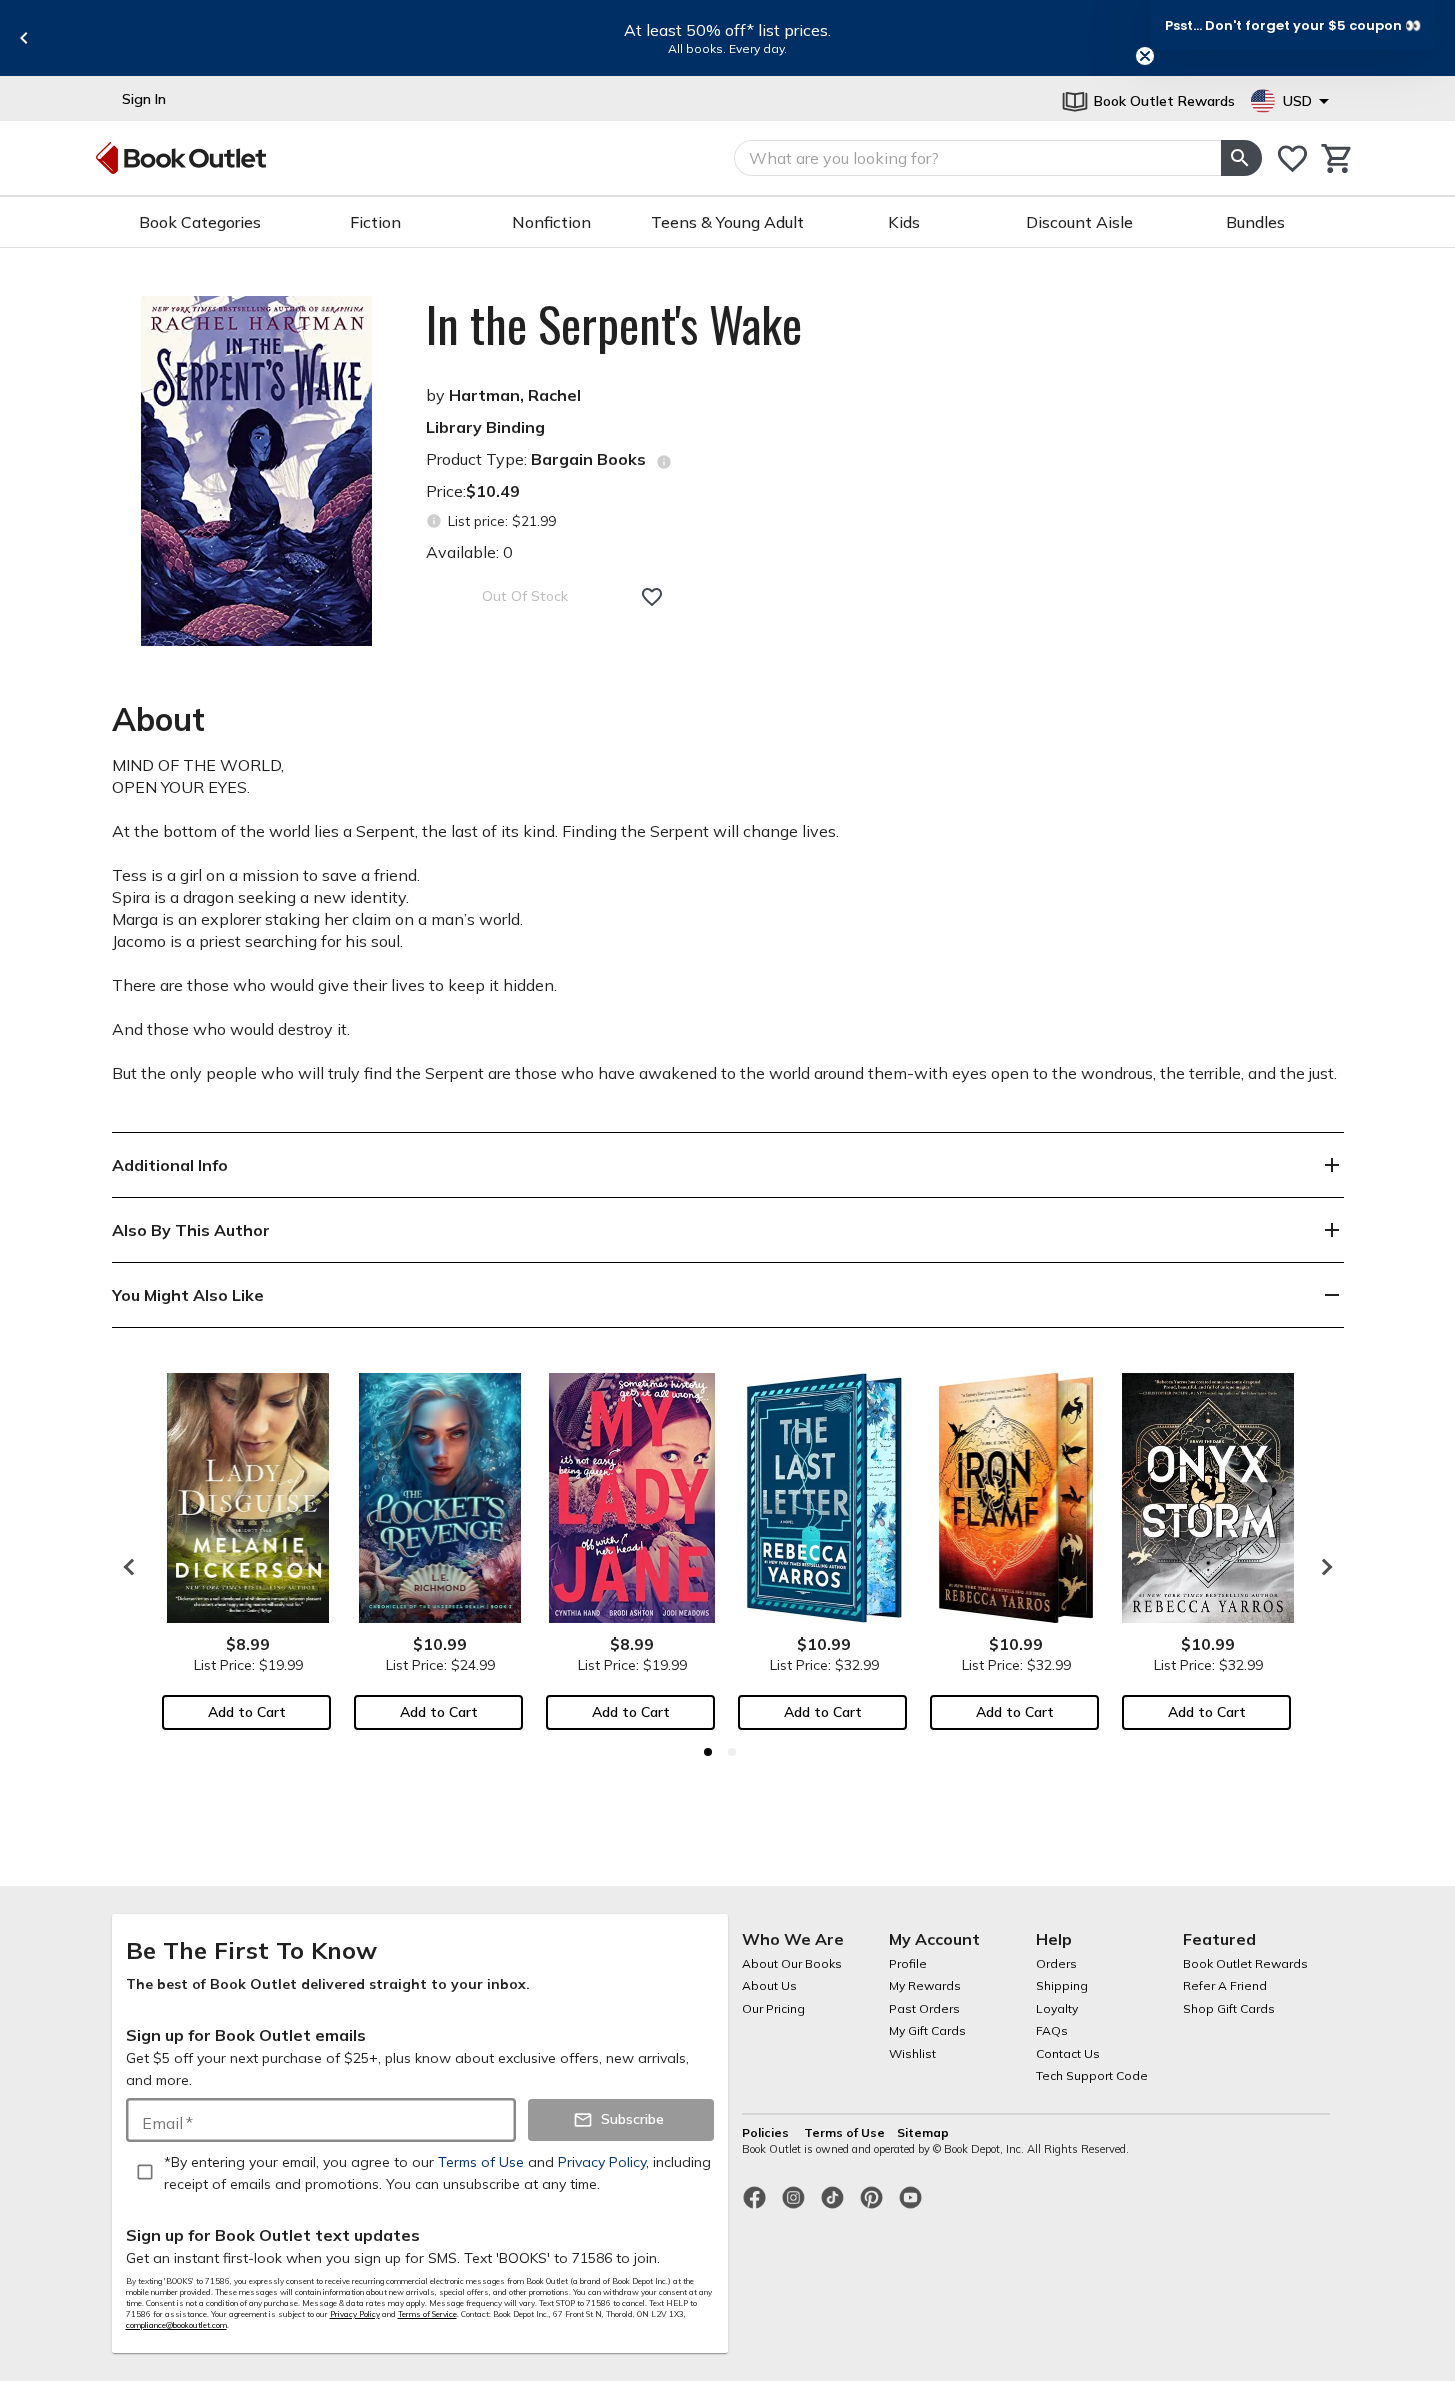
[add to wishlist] (652, 597)
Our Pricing (773, 2008)
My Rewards (925, 1985)
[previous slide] (24, 38)
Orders (1056, 1963)
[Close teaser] (1145, 56)
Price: (473, 491)
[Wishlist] (1292, 158)
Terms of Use (844, 2132)
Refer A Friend (1225, 1985)
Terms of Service (427, 2314)
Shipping (1062, 1985)
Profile (908, 1963)
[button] (1293, 25)
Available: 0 (469, 552)
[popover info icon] (664, 462)
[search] (1241, 158)
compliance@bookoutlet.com (176, 2325)
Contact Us (1068, 2053)
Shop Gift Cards (1229, 2008)
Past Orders (924, 2008)
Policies (767, 2132)
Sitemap (923, 2132)
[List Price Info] (434, 521)
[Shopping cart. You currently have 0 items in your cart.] (1337, 158)
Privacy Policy (355, 2314)
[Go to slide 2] (732, 1752)
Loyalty (1057, 2008)
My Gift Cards (927, 2030)
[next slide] (1322, 1567)
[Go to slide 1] (708, 1752)
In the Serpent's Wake (614, 324)
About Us (769, 1985)
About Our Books (792, 1963)
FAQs (1052, 2030)
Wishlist (912, 2053)
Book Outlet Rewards (1245, 1963)
